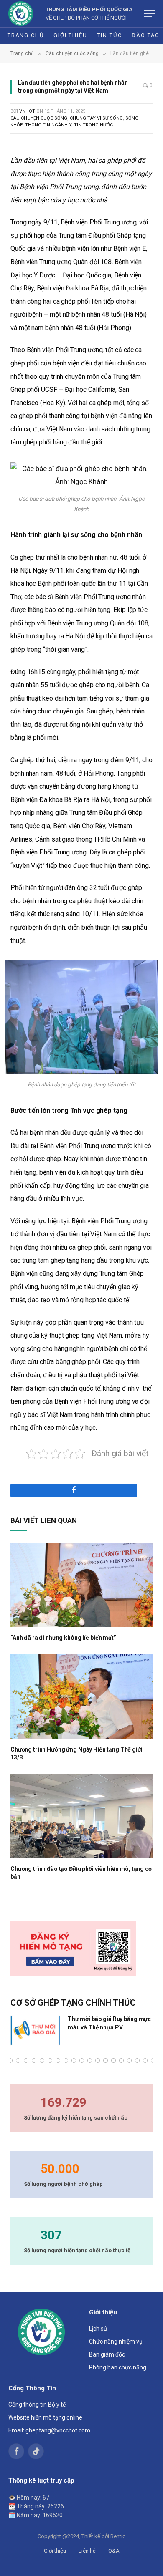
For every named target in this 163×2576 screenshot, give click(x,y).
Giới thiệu (70, 35)
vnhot (27, 111)
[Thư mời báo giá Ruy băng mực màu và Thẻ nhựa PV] (35, 2030)
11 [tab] (74, 2061)
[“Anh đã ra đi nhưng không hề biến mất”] (81, 1585)
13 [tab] (90, 2061)
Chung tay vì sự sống (96, 118)
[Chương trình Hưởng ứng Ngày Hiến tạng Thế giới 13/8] (81, 1696)
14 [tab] (98, 2061)
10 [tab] (66, 2061)
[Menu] (149, 14)
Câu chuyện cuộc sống (39, 118)
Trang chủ (25, 35)
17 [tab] (121, 2061)
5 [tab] (26, 2061)
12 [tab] (82, 2061)
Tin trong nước (93, 125)
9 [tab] (58, 2061)
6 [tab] (34, 2061)
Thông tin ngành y (48, 125)
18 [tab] (129, 2061)
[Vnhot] (21, 14)
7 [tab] (42, 2061)
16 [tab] (113, 2061)
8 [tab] (50, 2061)
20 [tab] (145, 2061)
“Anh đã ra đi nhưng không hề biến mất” (63, 1638)
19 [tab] (137, 2061)
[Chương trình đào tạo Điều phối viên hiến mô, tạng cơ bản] (81, 1816)
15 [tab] (106, 2061)
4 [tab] (18, 2061)
